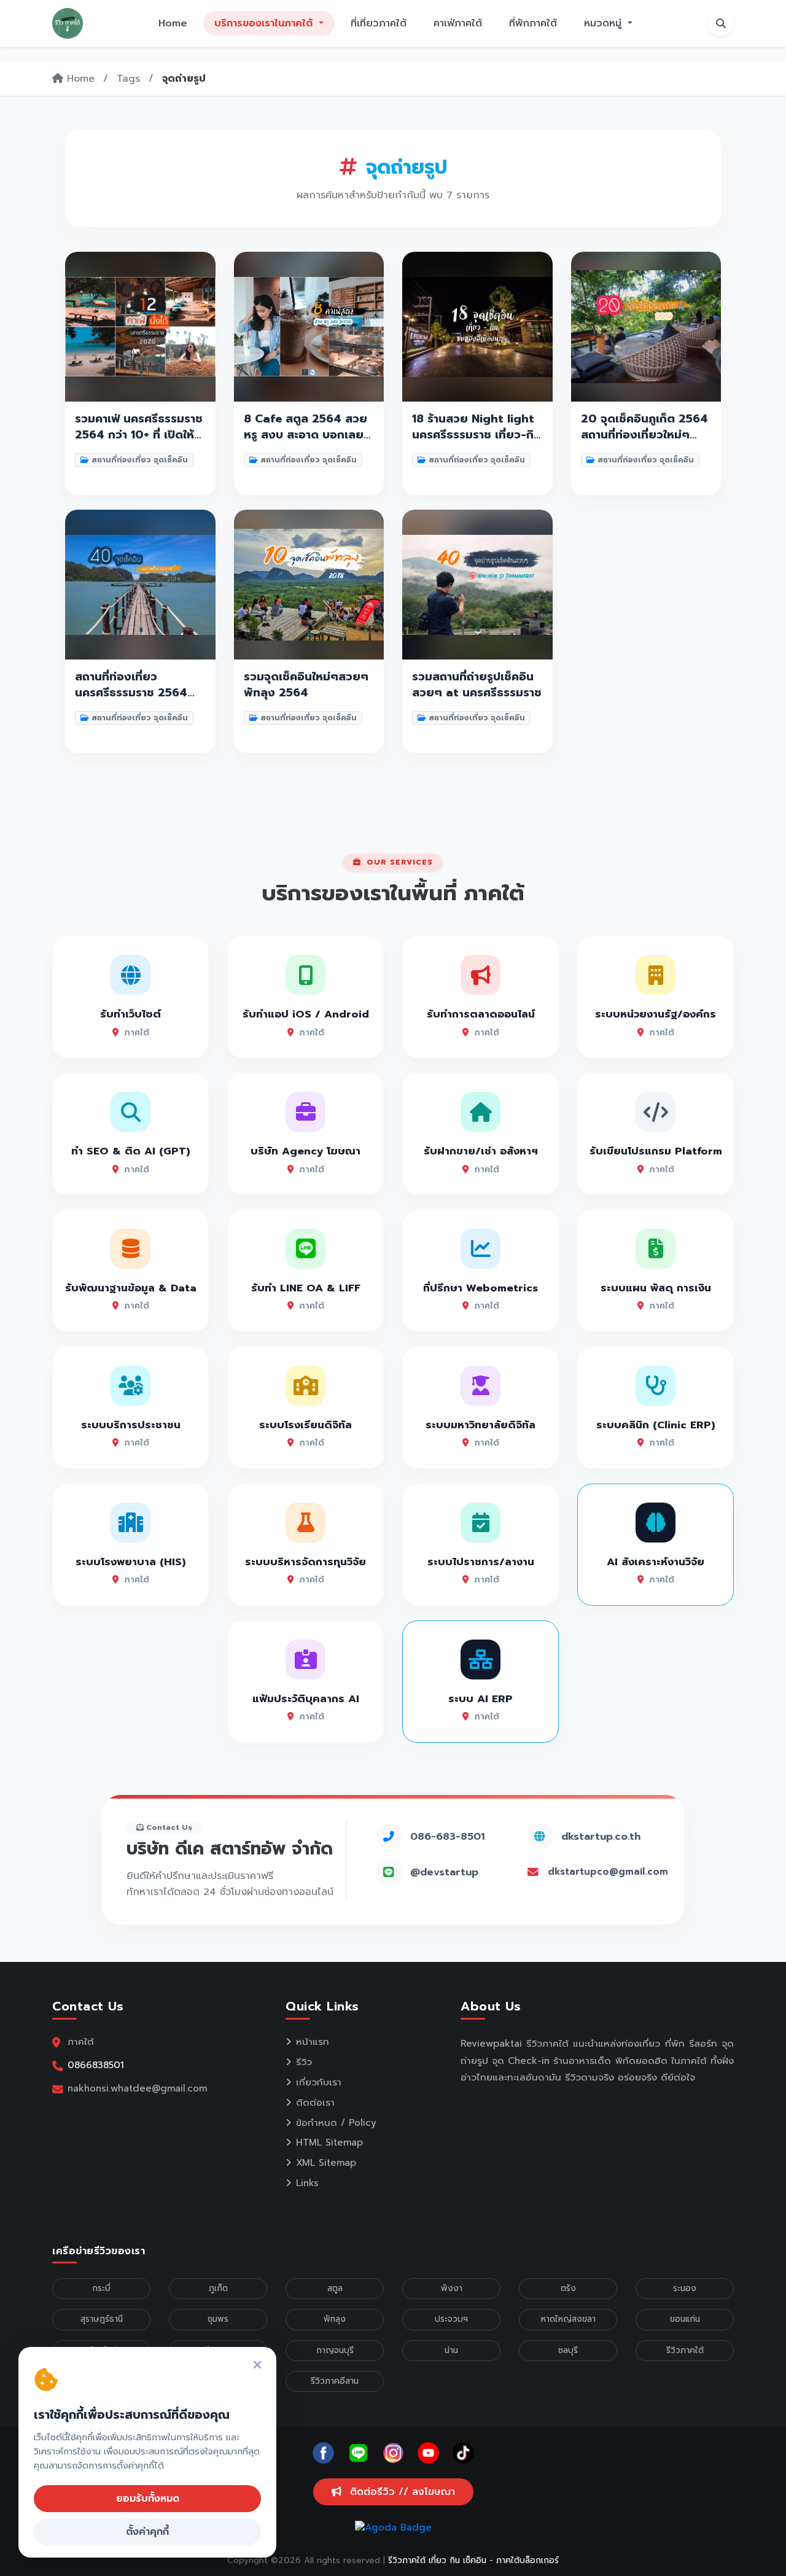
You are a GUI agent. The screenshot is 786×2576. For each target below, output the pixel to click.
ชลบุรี (568, 2350)
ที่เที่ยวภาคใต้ (379, 23)
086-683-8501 (447, 1836)
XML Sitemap (326, 2163)
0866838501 (96, 2065)
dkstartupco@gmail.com (608, 1872)
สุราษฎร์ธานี (102, 2319)
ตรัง (568, 2288)
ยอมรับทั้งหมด (148, 2499)
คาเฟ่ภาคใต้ (458, 23)
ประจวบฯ (451, 2319)
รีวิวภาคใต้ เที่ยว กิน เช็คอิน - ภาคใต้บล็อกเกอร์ (473, 2560)
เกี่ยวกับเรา (319, 2082)
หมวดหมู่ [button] (605, 23)
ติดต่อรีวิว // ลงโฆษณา (401, 2492)
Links (307, 2183)
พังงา (452, 2288)
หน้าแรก (313, 2042)
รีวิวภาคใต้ (685, 2350)
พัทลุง (335, 2319)
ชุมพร (218, 2319)
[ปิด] (257, 2366)
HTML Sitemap (329, 2142)
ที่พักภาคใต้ (533, 23)
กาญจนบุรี (335, 2350)
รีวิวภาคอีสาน (335, 2381)
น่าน (451, 2350)
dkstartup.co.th (601, 1836)
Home (173, 23)
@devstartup (444, 1872)
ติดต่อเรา (315, 2103)
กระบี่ (101, 2288)
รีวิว (304, 2062)
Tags (128, 79)
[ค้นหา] (721, 23)
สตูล (335, 2288)
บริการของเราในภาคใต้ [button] (265, 23)
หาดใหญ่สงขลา (568, 2319)
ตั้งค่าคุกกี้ (147, 2532)
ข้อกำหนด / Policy (336, 2123)
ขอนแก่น (685, 2319)
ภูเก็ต (218, 2288)
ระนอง (685, 2288)
